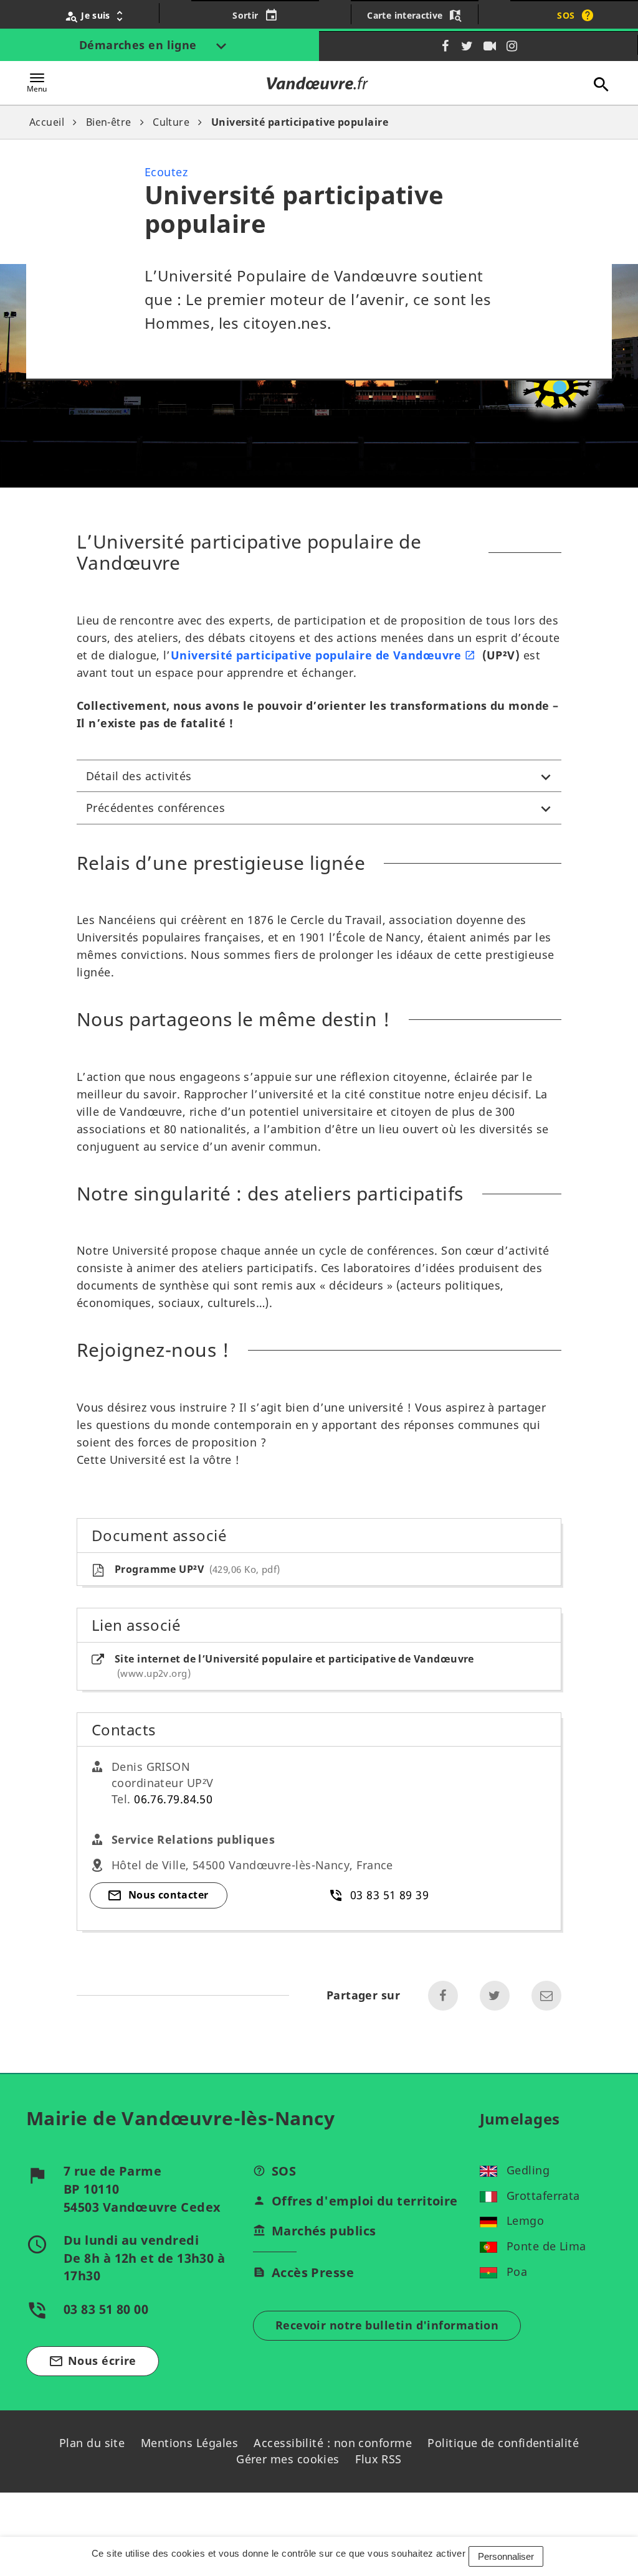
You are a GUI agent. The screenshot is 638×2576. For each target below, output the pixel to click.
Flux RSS (379, 2459)
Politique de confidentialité (503, 2443)
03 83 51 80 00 (106, 2309)
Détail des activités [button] (139, 776)
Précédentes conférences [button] (155, 808)
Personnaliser (506, 2556)
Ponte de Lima (546, 2246)
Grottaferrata (543, 2196)
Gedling (528, 2170)
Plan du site (92, 2443)
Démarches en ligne (140, 45)
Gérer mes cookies (288, 2459)
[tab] (319, 776)
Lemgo (525, 2220)
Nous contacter (169, 1895)
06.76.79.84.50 (173, 1799)
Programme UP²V (196, 1569)
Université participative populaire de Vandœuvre (316, 655)
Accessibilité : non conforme (333, 2443)
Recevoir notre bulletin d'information (387, 2325)
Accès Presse (313, 2272)
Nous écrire (93, 2361)
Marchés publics (324, 2231)
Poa (517, 2272)
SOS (284, 2171)
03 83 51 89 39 (389, 1895)
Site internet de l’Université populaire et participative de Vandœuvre (294, 1666)
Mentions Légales (189, 2443)
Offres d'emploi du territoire (365, 2201)
